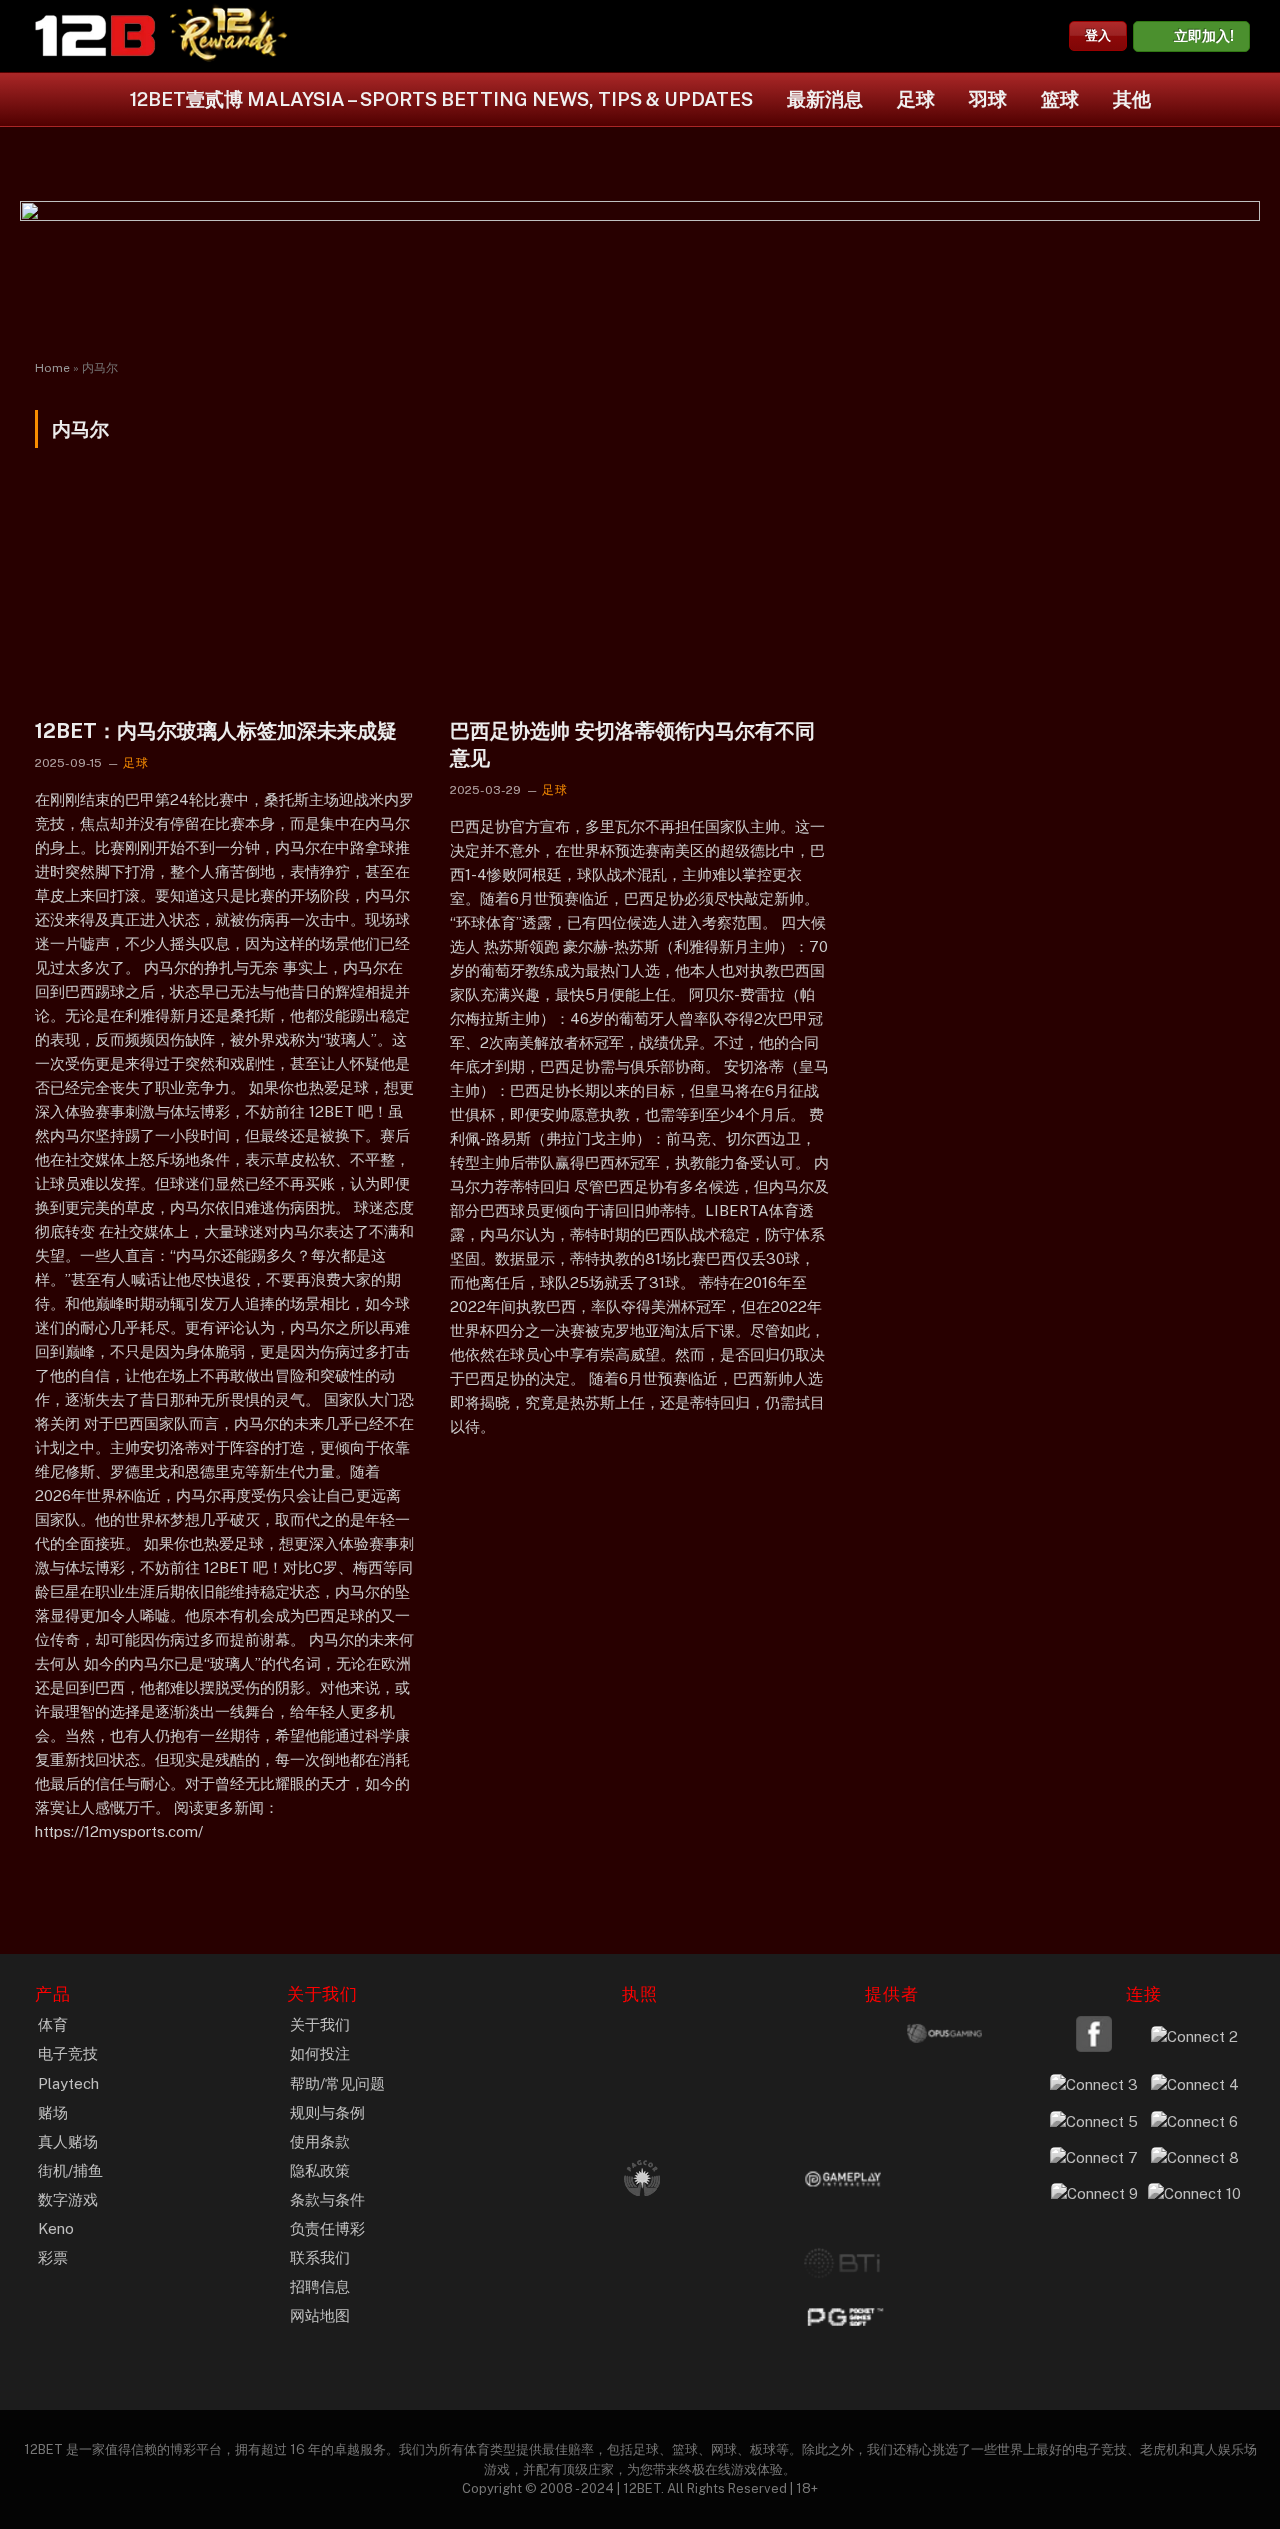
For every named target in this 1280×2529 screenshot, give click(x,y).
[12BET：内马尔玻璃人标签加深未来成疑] (224, 594)
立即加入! (1204, 36)
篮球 (1060, 99)
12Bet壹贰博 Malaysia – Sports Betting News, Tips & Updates (441, 99)
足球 (916, 99)
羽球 (988, 99)
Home (52, 368)
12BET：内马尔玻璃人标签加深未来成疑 (216, 731)
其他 (1132, 99)
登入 (1098, 35)
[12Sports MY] (95, 36)
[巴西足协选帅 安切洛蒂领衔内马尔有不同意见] (639, 594)
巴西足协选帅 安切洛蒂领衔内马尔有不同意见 (632, 744)
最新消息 (825, 99)
